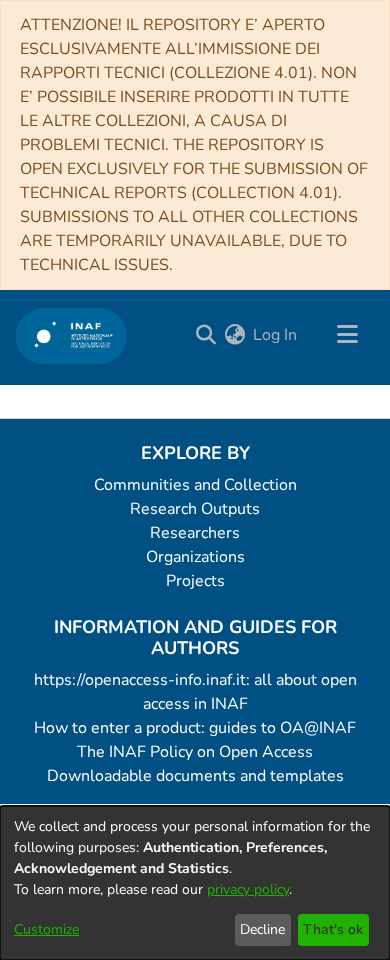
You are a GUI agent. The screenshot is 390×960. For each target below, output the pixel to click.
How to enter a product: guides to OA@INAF (195, 728)
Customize (46, 929)
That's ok (333, 929)
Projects (195, 581)
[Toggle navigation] (347, 335)
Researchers (195, 533)
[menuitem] (234, 335)
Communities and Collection (195, 485)
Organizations (195, 557)
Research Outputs (195, 509)
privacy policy (248, 889)
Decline (262, 929)
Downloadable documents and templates (195, 776)
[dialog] (195, 883)
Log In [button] (276, 335)
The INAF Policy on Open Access (195, 752)
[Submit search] (205, 335)
